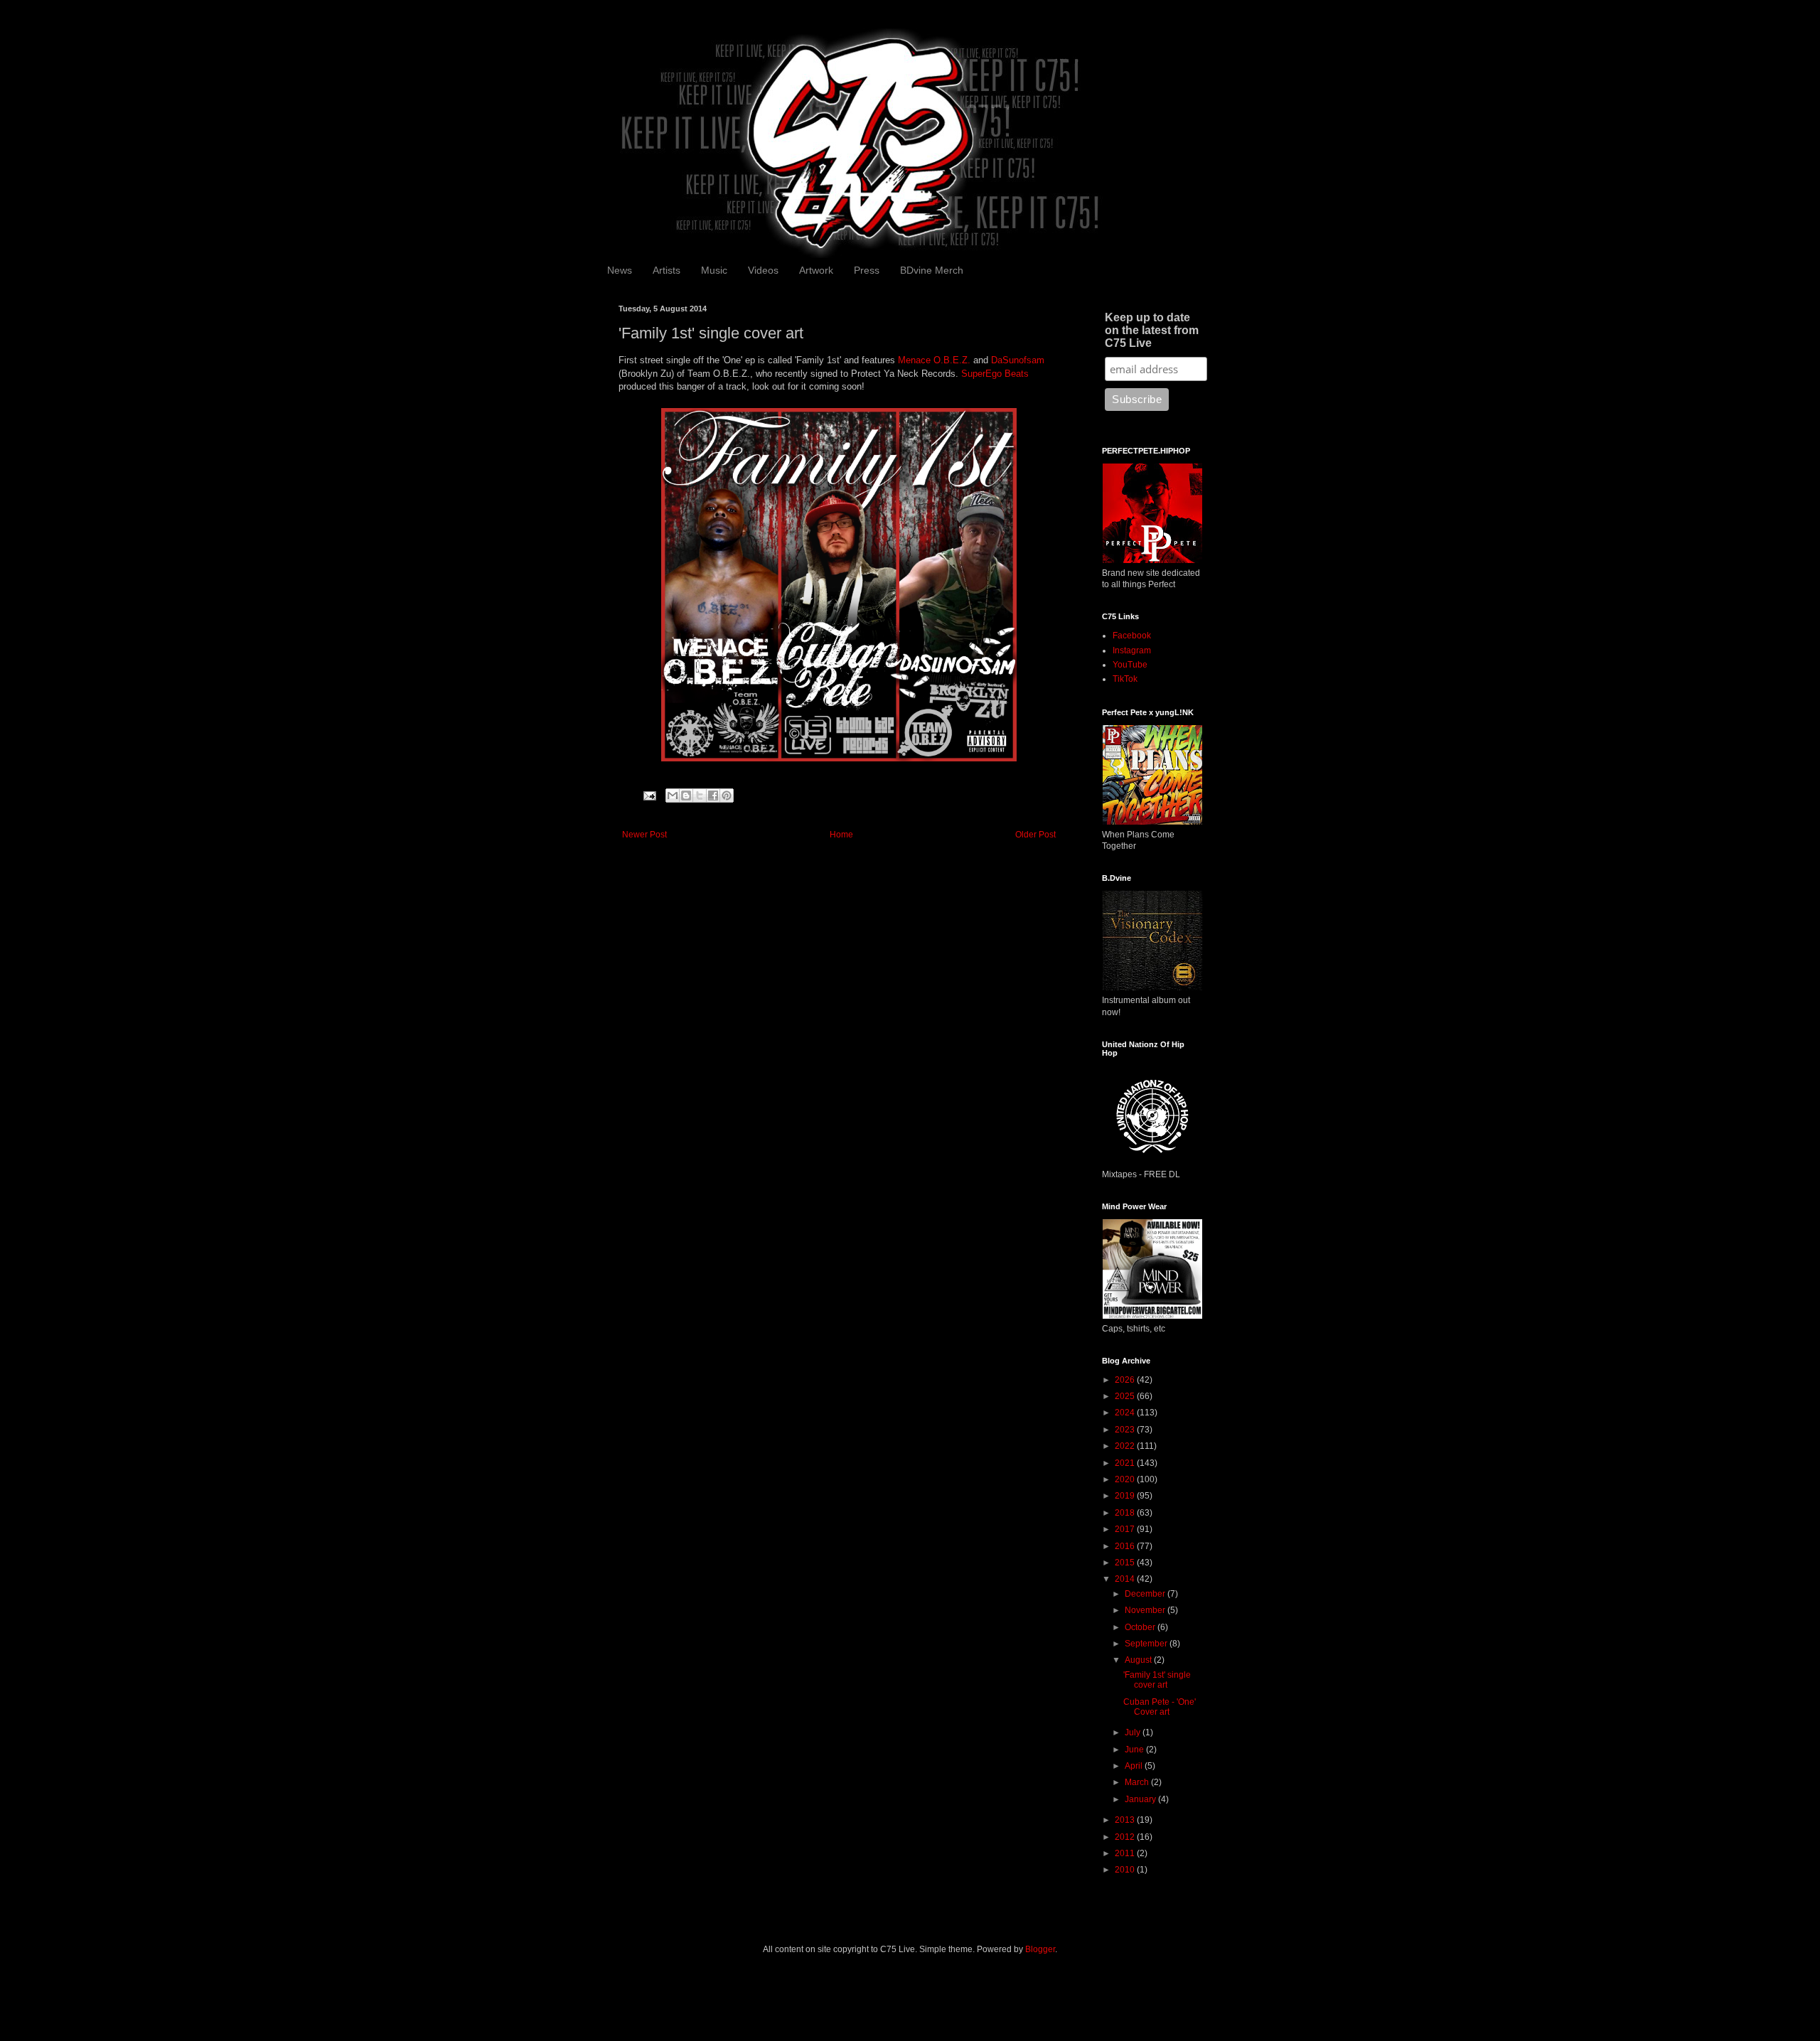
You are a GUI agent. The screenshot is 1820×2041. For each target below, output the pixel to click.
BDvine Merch (932, 270)
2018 (1126, 1513)
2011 (1126, 1853)
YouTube (1130, 665)
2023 (1126, 1430)
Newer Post (644, 835)
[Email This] (673, 795)
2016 (1126, 1546)
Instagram (1132, 650)
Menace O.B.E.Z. (934, 360)
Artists (667, 270)
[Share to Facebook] (713, 795)
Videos (763, 270)
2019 (1126, 1496)
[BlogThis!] (686, 795)
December (1146, 1594)
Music (714, 270)
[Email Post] (649, 795)
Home (841, 835)
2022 (1126, 1446)
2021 (1126, 1463)
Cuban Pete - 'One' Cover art (1160, 1707)
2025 (1126, 1396)
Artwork (816, 270)
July (1134, 1732)
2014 (1126, 1579)
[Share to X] (700, 795)
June (1135, 1750)
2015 (1126, 1563)
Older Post (1035, 835)
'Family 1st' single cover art (1157, 1680)
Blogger (1040, 1949)
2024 (1126, 1413)
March (1138, 1782)
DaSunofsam (1018, 360)
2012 (1126, 1837)
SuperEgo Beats (995, 374)
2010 (1126, 1870)
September (1147, 1644)
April (1135, 1766)
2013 (1126, 1820)
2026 (1126, 1380)
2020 (1126, 1479)
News (620, 270)
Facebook (1132, 636)
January (1141, 1799)
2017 (1126, 1529)
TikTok (1125, 679)
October (1141, 1627)
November (1146, 1610)
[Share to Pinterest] (727, 795)
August (1139, 1660)
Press (867, 270)
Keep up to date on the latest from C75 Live (1152, 330)
